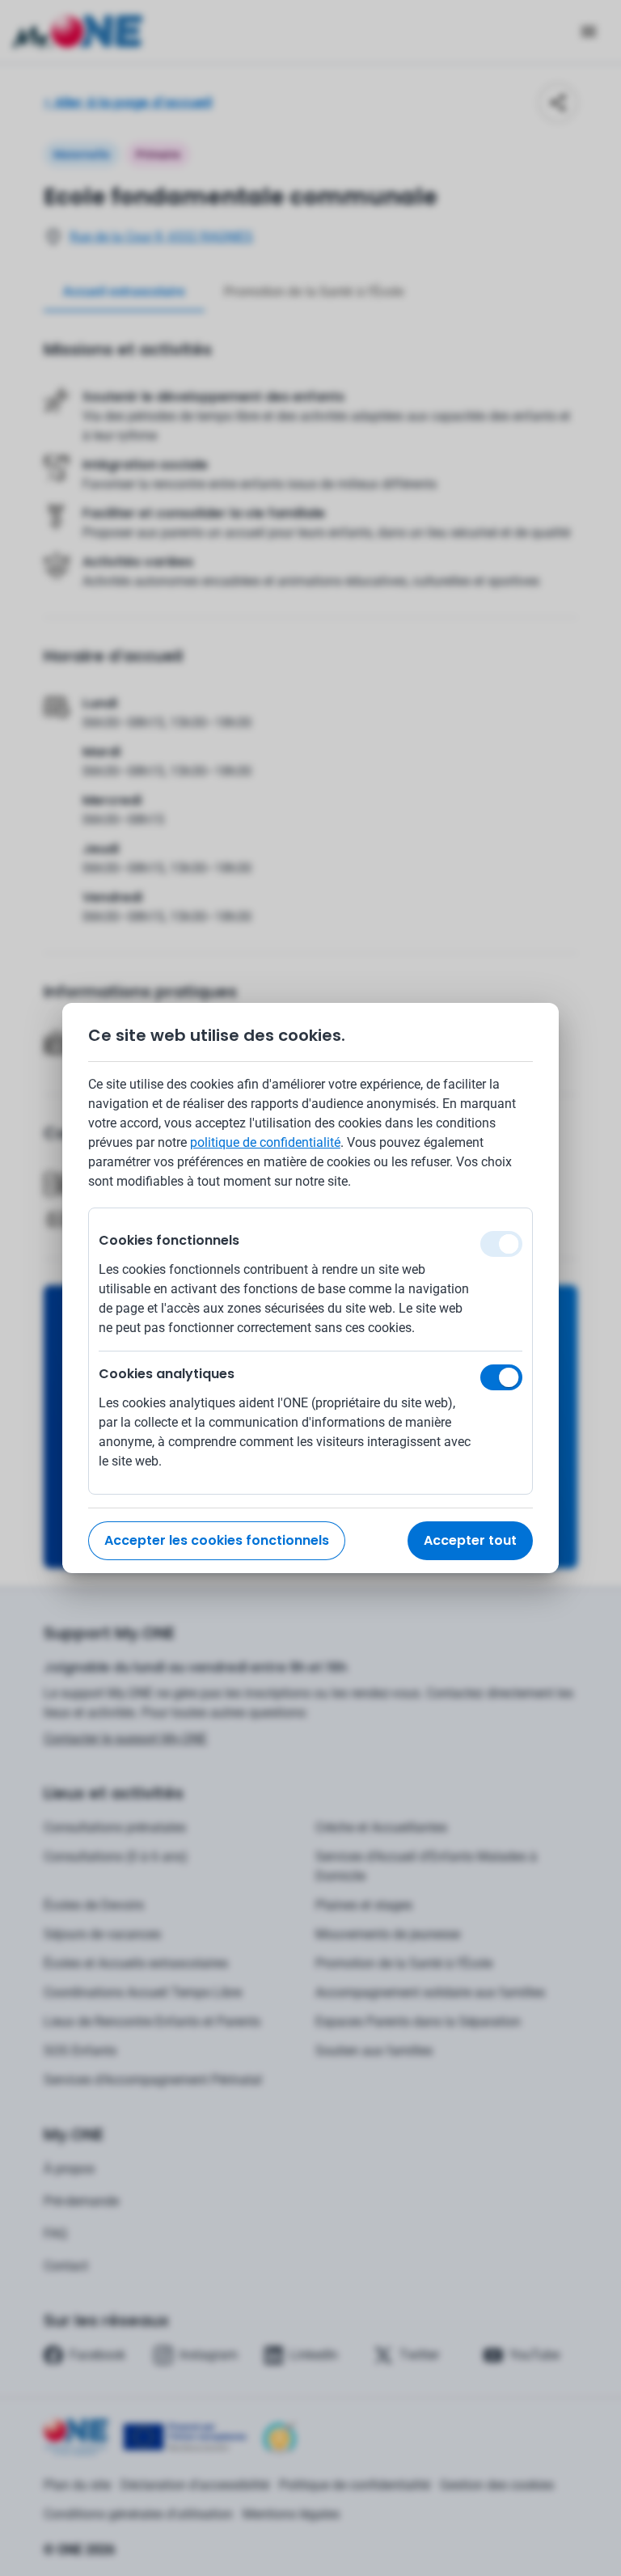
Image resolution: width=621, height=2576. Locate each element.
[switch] (501, 1377)
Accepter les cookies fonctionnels (217, 1540)
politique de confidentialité (265, 1142)
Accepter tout (470, 1540)
